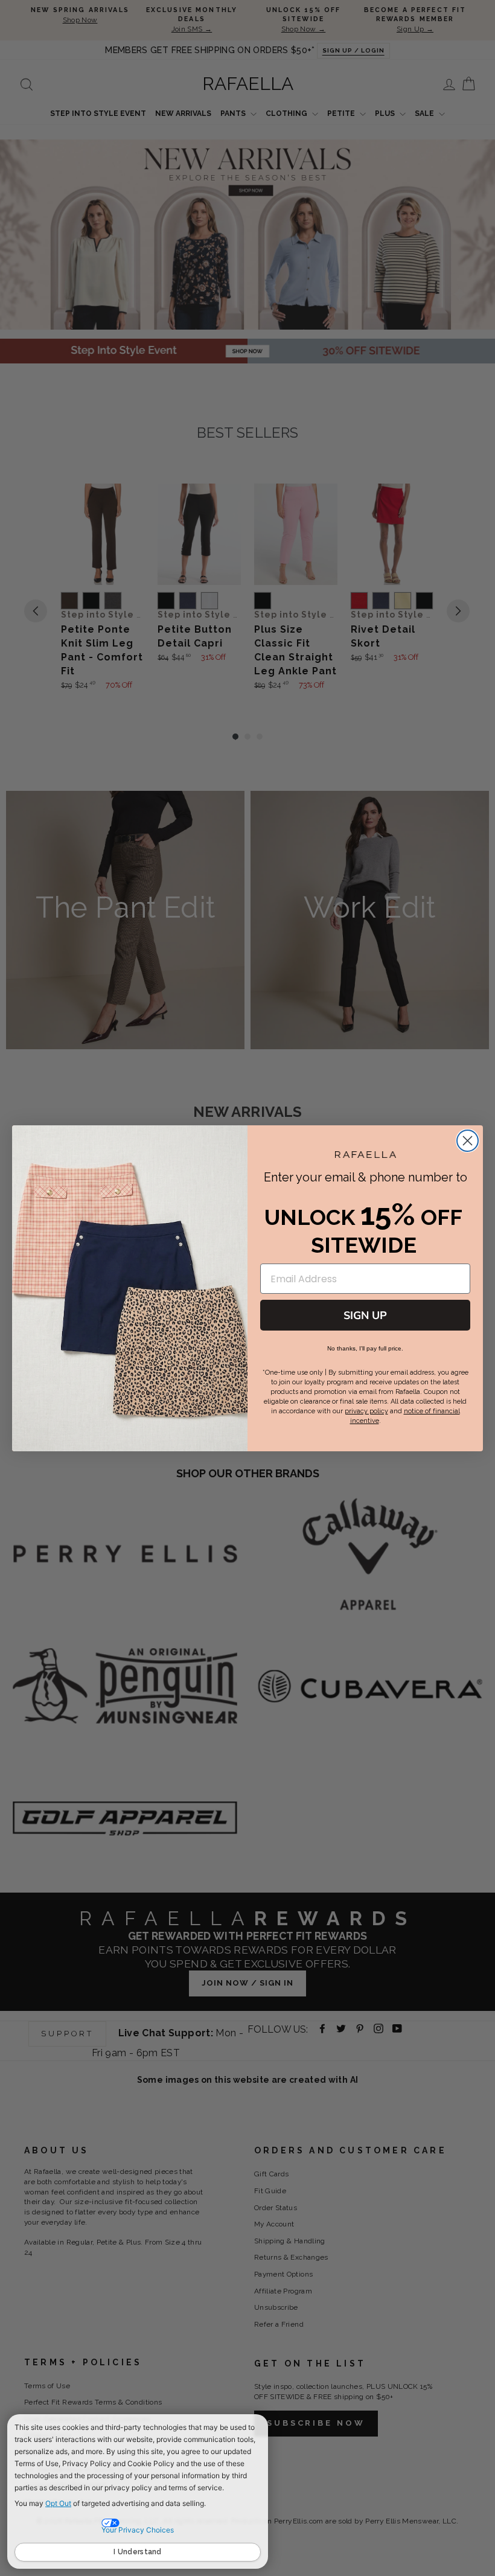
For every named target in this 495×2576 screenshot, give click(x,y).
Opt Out (58, 2503)
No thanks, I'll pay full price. (365, 1348)
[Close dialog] (468, 1141)
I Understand (138, 2552)
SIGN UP (365, 1315)
